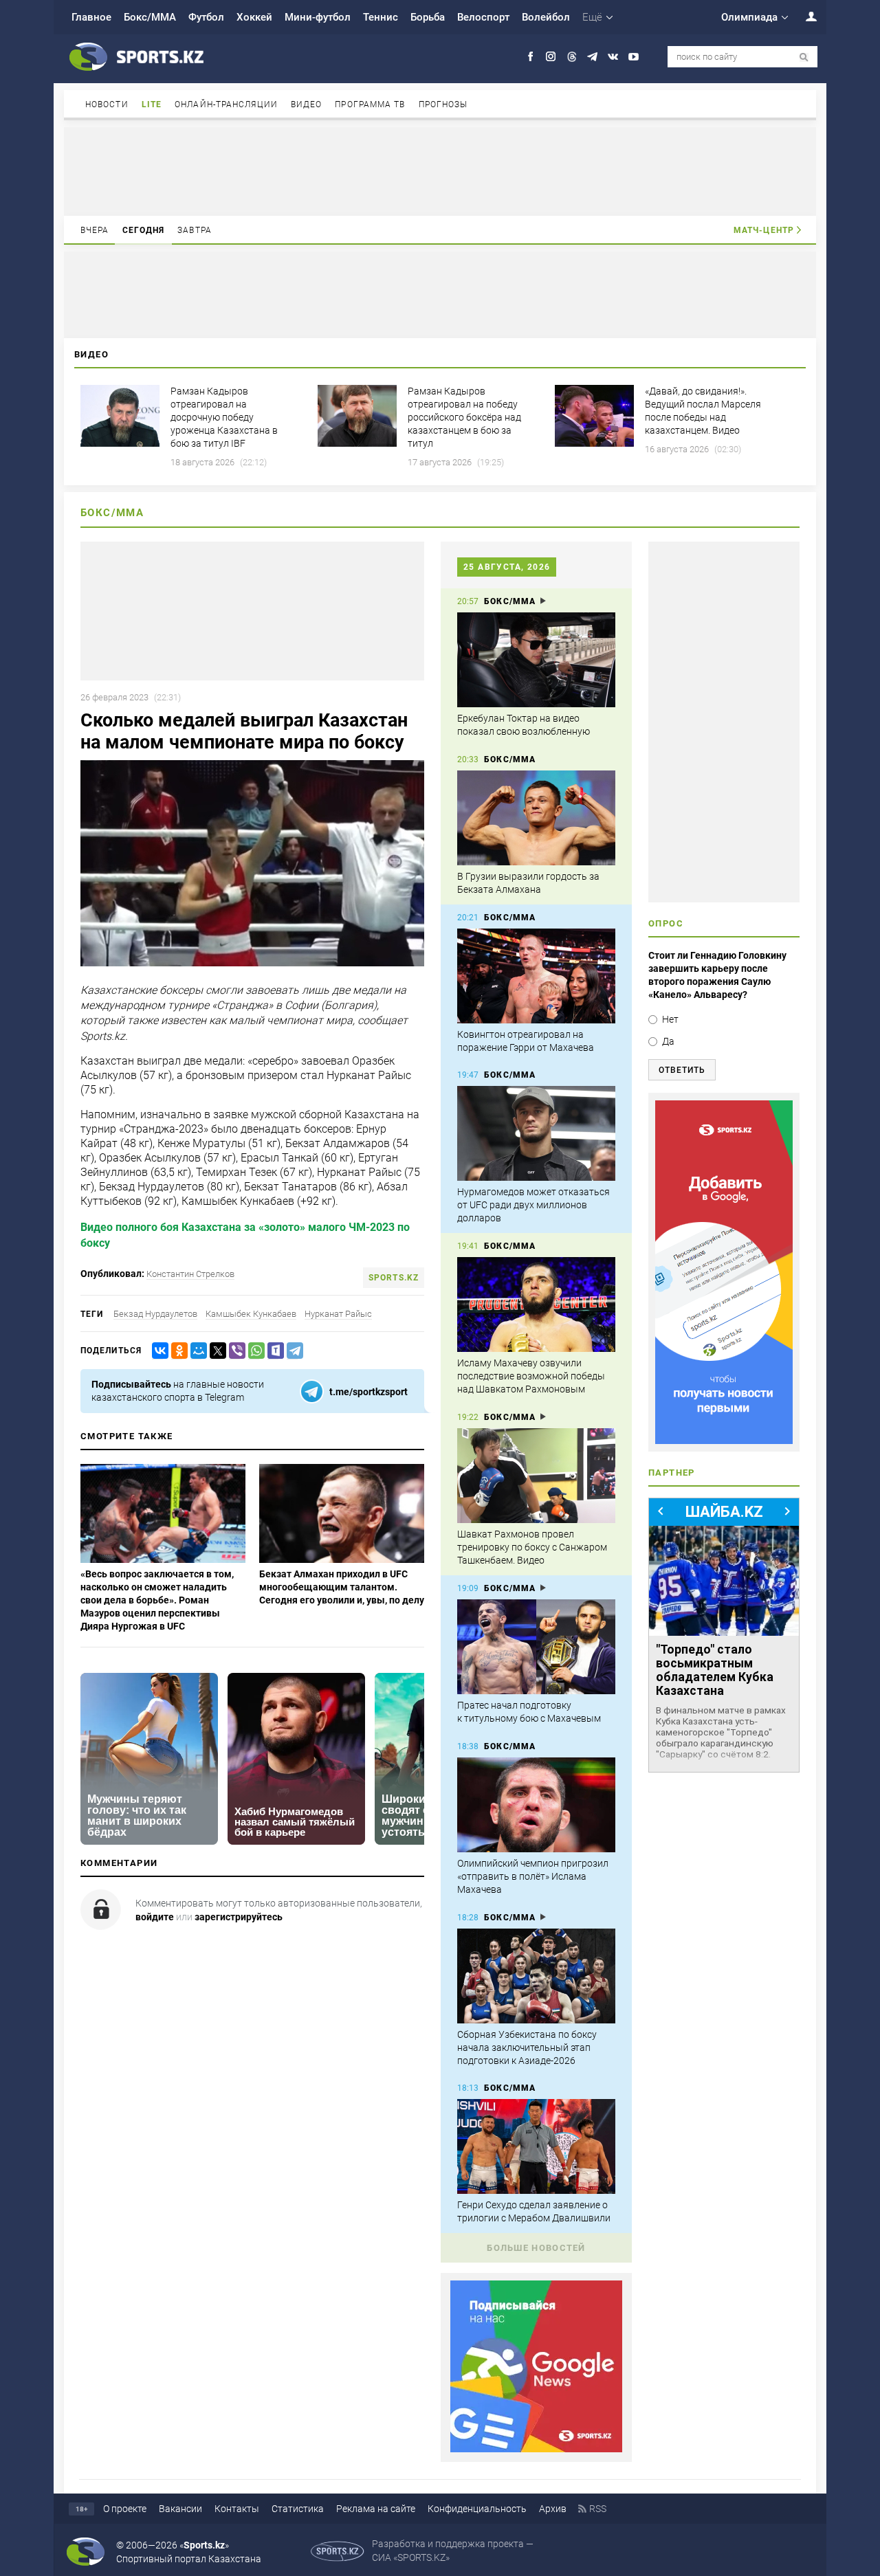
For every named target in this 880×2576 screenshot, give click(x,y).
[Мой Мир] (196, 1351)
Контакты (237, 2509)
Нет (670, 1019)
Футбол (206, 17)
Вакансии (180, 2509)
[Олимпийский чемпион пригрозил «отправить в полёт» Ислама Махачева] (536, 1805)
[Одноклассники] (177, 1351)
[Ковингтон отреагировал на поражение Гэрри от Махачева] (536, 976)
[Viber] (234, 1351)
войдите (155, 1917)
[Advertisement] (440, 170)
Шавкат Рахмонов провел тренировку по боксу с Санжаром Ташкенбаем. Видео (532, 1547)
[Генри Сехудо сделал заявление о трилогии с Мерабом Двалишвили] (536, 2146)
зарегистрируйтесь (239, 1917)
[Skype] (273, 1351)
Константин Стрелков (190, 1274)
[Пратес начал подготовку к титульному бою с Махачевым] (536, 1647)
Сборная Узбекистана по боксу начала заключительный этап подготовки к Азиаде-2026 (527, 2047)
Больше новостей (536, 2248)
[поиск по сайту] (804, 57)
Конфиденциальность (477, 2509)
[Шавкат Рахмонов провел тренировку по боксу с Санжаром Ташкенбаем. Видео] (536, 1476)
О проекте (125, 2509)
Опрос (666, 923)
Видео (307, 104)
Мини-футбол (318, 17)
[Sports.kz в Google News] (536, 2449)
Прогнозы (443, 104)
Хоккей (254, 17)
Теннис (381, 17)
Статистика (298, 2509)
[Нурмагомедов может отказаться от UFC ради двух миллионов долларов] (536, 1133)
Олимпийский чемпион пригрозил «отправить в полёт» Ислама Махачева (533, 1876)
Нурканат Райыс (338, 1314)
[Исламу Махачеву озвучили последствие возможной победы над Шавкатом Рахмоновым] (536, 1304)
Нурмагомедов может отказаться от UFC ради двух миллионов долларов (533, 1205)
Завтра (195, 230)
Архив (553, 2509)
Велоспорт (483, 17)
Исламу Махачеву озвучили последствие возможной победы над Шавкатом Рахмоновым (531, 1376)
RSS (598, 2509)
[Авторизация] (804, 16)
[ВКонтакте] (157, 1351)
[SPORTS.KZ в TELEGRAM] (592, 57)
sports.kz (394, 1278)
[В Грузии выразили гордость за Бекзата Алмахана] (536, 818)
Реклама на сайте (376, 2509)
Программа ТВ (370, 104)
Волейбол (546, 17)
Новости (107, 104)
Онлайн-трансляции (226, 104)
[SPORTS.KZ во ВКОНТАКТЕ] (613, 57)
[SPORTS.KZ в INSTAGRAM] (551, 57)
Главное (91, 17)
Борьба (428, 17)
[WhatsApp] (254, 1351)
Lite (152, 104)
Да (668, 1041)
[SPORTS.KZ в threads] (572, 57)
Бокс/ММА (150, 17)
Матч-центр (764, 230)
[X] (215, 1351)
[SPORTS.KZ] (724, 1272)
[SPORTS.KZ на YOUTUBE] (634, 57)
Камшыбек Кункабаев (251, 1314)
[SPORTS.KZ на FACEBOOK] (530, 57)
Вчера (95, 230)
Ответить (682, 1070)
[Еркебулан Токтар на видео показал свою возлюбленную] (536, 660)
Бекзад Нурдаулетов (155, 1314)
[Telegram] (292, 1351)
